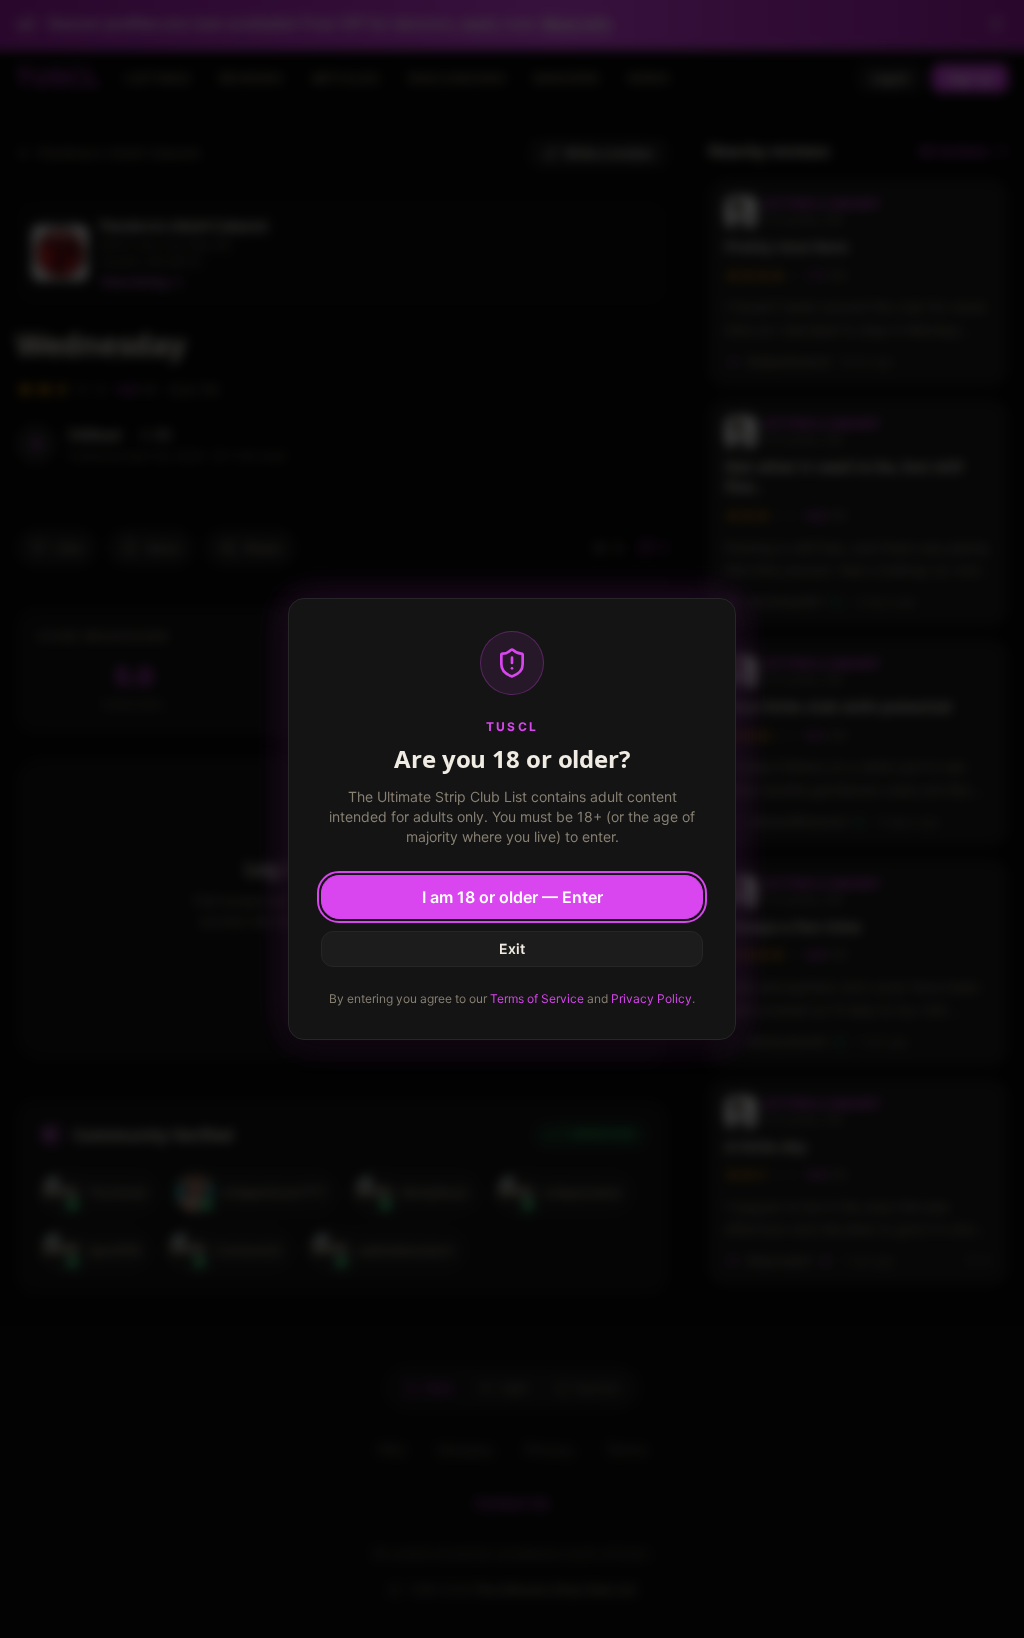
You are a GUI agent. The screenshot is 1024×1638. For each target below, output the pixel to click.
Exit (512, 948)
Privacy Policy (651, 998)
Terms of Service (537, 998)
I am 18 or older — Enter (512, 897)
